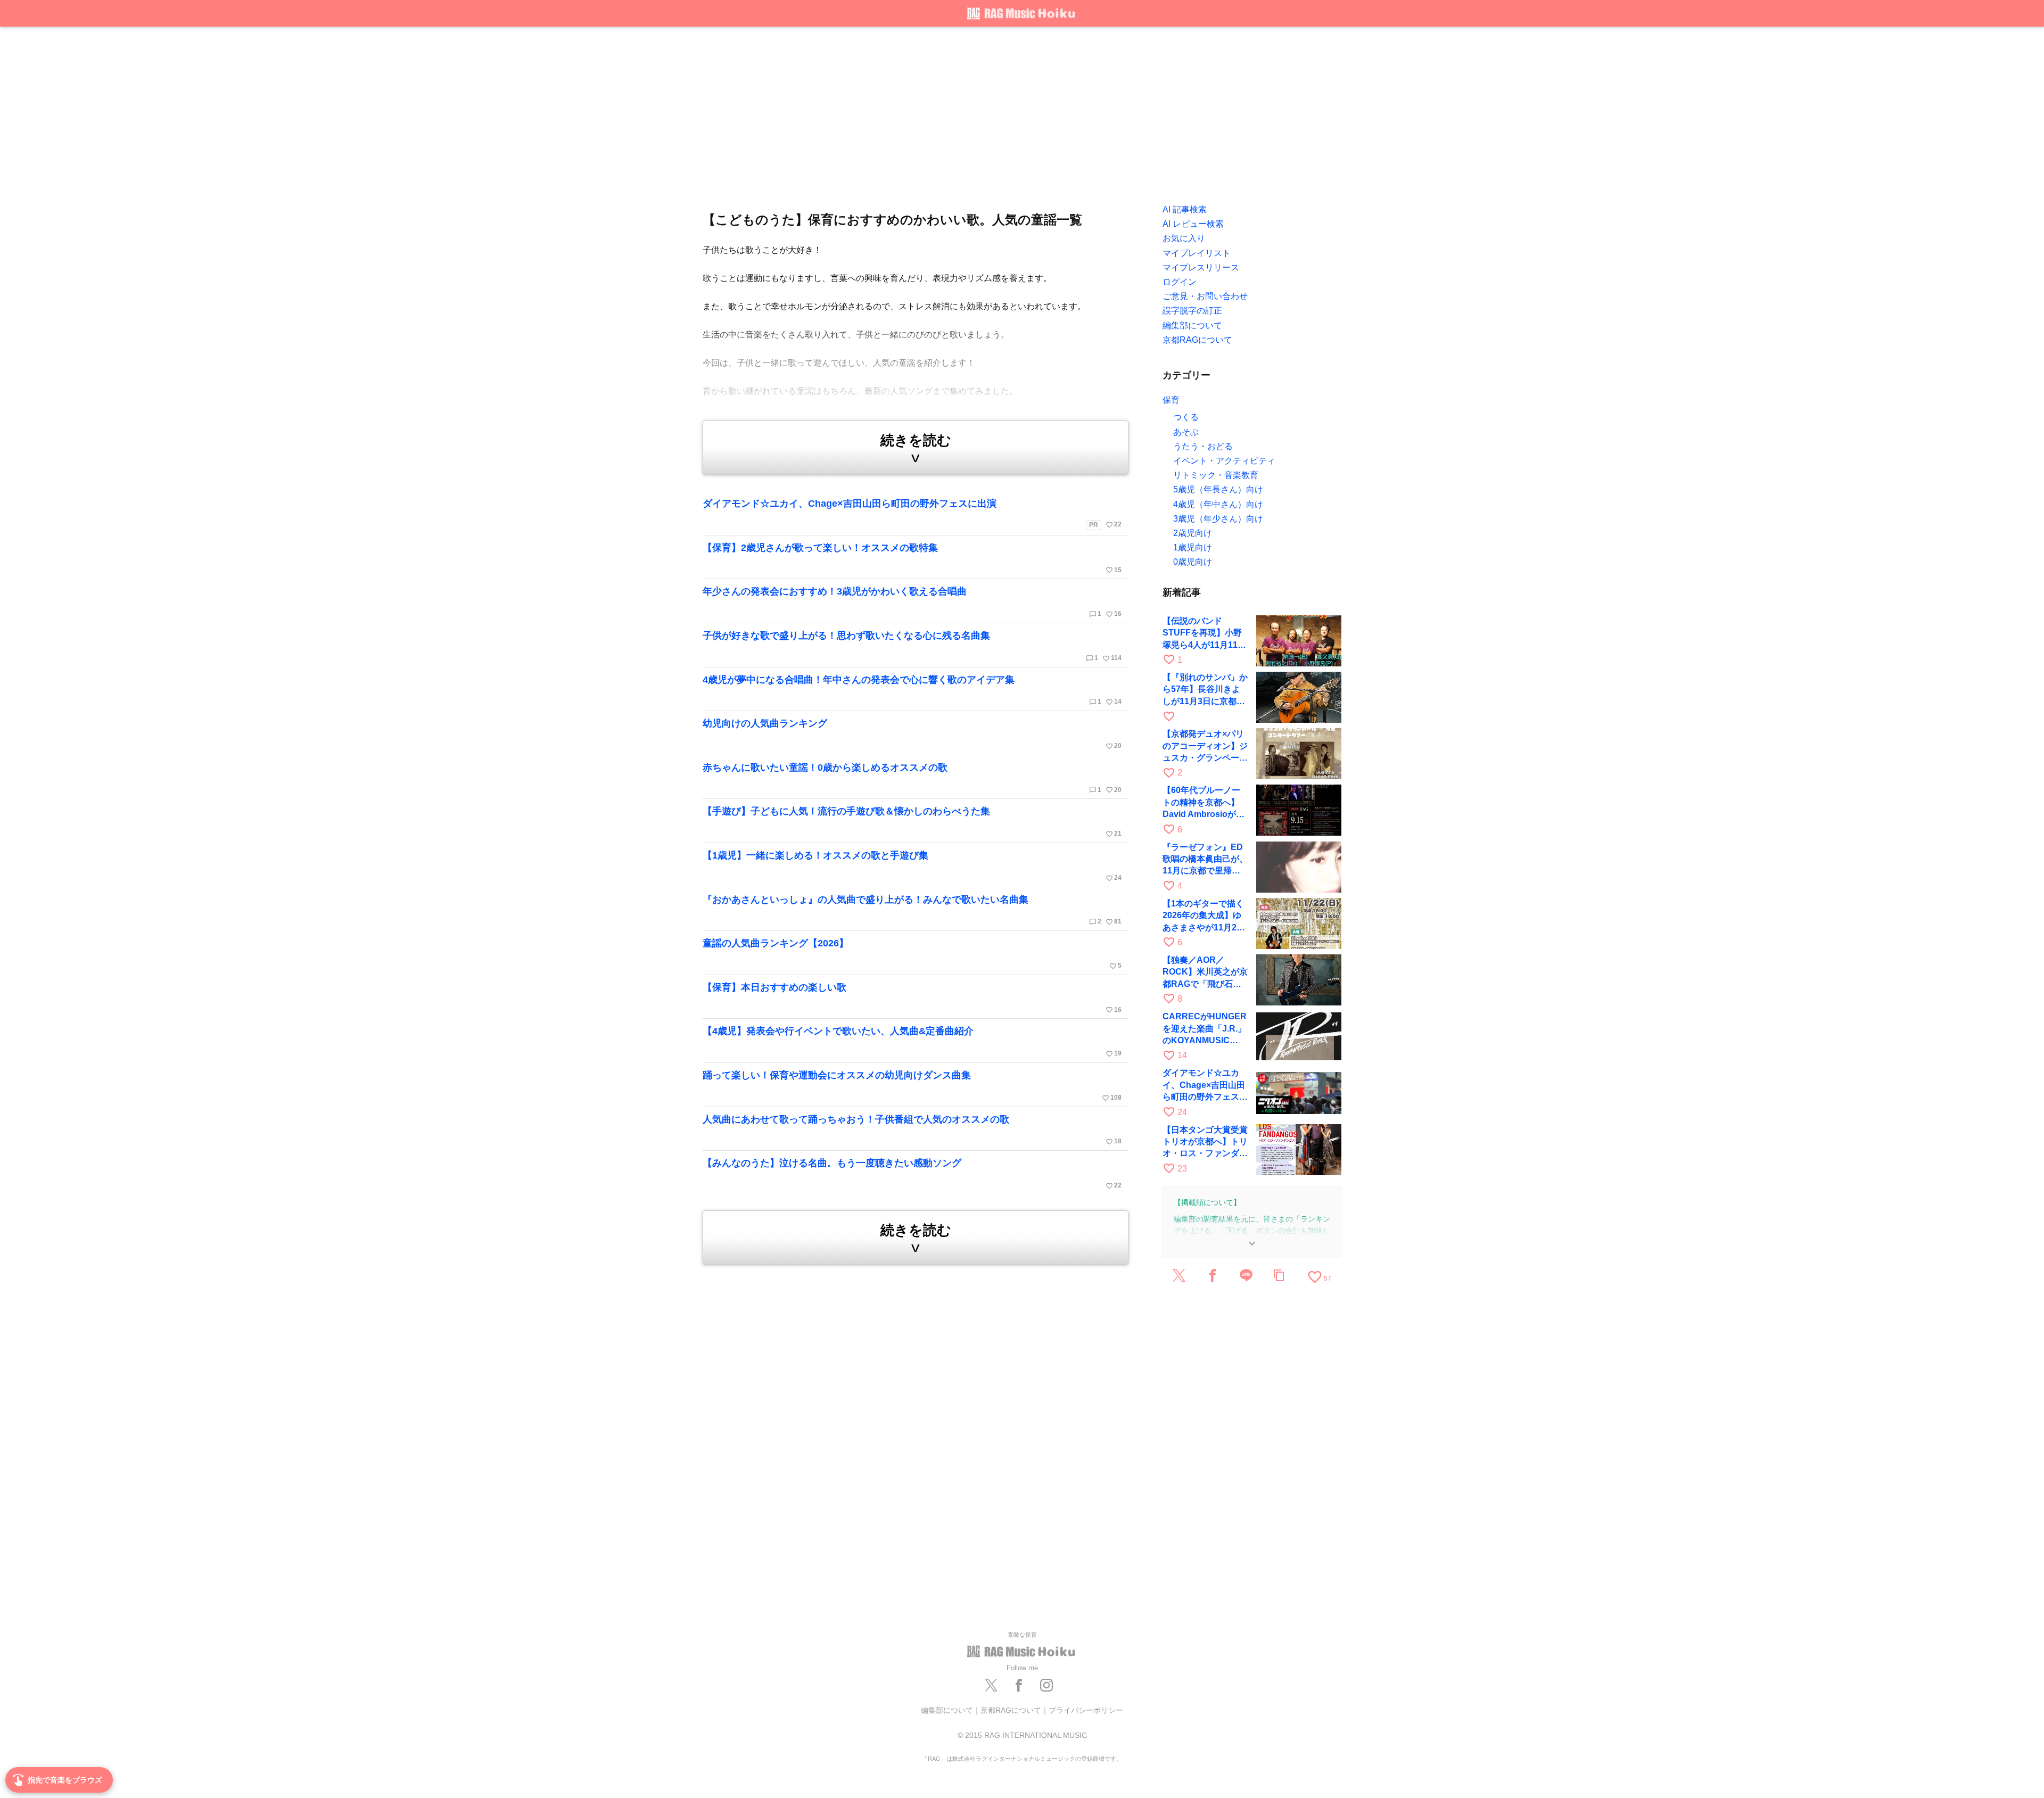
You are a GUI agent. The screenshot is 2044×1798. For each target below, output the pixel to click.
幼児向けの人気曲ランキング (912, 734)
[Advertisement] (1022, 112)
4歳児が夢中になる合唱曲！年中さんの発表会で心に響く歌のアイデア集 (912, 690)
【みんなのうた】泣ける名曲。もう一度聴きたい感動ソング (912, 1174)
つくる (1186, 417)
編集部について (947, 1710)
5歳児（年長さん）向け (1218, 489)
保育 (1171, 400)
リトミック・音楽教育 (1216, 475)
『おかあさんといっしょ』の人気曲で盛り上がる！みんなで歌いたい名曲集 (912, 910)
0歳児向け (1193, 562)
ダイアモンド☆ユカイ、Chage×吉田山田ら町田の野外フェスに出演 (912, 513)
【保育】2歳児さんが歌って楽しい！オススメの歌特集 (912, 558)
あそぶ (1186, 432)
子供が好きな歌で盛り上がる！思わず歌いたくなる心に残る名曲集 (912, 646)
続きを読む (916, 449)
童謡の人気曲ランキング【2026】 (912, 954)
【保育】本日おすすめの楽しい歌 (912, 998)
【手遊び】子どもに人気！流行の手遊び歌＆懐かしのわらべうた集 (912, 822)
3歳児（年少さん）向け (1218, 519)
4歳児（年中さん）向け (1218, 504)
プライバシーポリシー (1086, 1710)
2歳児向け (1193, 533)
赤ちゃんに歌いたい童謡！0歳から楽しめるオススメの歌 (912, 778)
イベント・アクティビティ (1224, 461)
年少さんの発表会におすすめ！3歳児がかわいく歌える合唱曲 (912, 602)
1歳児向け (1193, 547)
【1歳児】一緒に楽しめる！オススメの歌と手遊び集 (912, 866)
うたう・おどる (1203, 446)
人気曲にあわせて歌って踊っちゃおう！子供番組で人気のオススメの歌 (912, 1130)
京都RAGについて (1011, 1710)
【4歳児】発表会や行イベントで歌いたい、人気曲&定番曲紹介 (912, 1042)
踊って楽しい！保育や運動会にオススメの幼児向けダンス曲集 (912, 1086)
